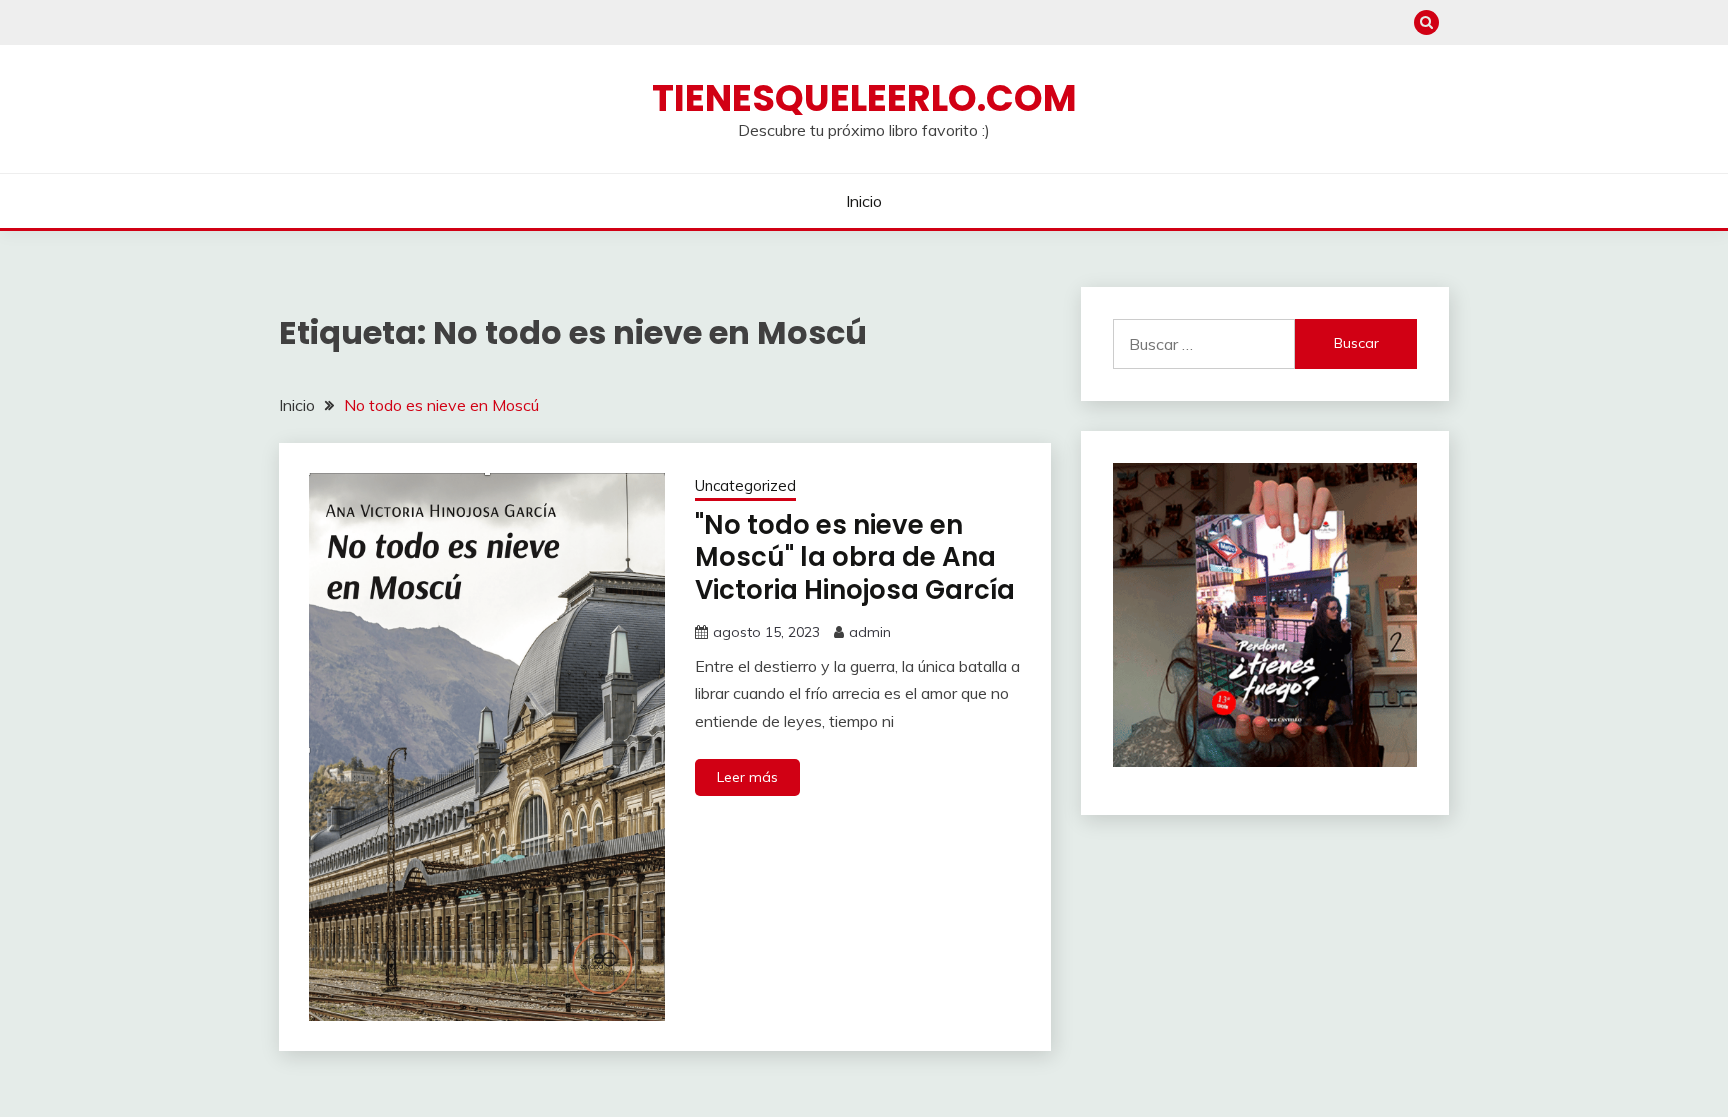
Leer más (747, 777)
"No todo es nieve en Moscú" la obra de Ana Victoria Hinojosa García (855, 557)
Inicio (864, 201)
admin (870, 632)
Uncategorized (745, 485)
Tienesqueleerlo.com (864, 98)
